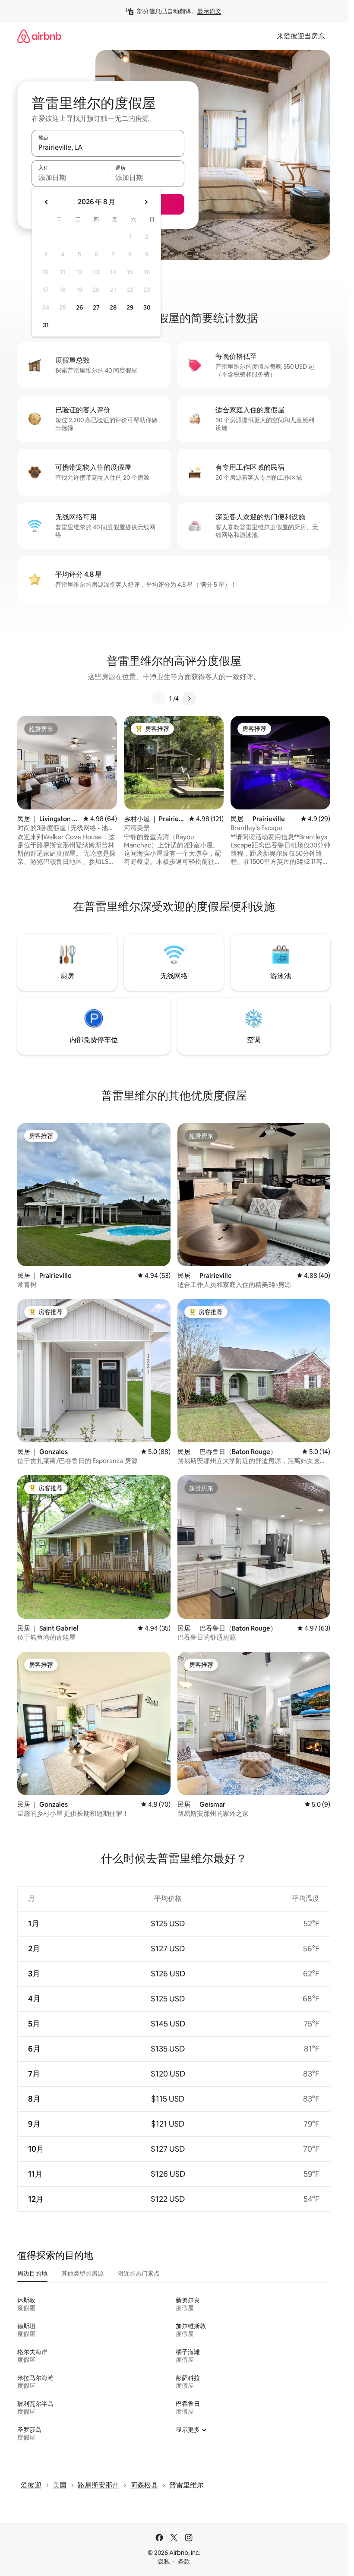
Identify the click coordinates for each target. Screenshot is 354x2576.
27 (96, 307)
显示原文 (209, 11)
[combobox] (108, 147)
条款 (184, 2561)
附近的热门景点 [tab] (139, 2273)
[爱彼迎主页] (39, 36)
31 (46, 325)
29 (130, 307)
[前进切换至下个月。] (146, 202)
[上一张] (159, 699)
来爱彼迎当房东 (301, 36)
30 (147, 307)
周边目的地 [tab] (32, 2273)
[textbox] (70, 177)
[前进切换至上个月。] (47, 202)
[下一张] (189, 699)
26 (79, 307)
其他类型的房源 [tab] (82, 2273)
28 (113, 307)
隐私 (164, 2561)
